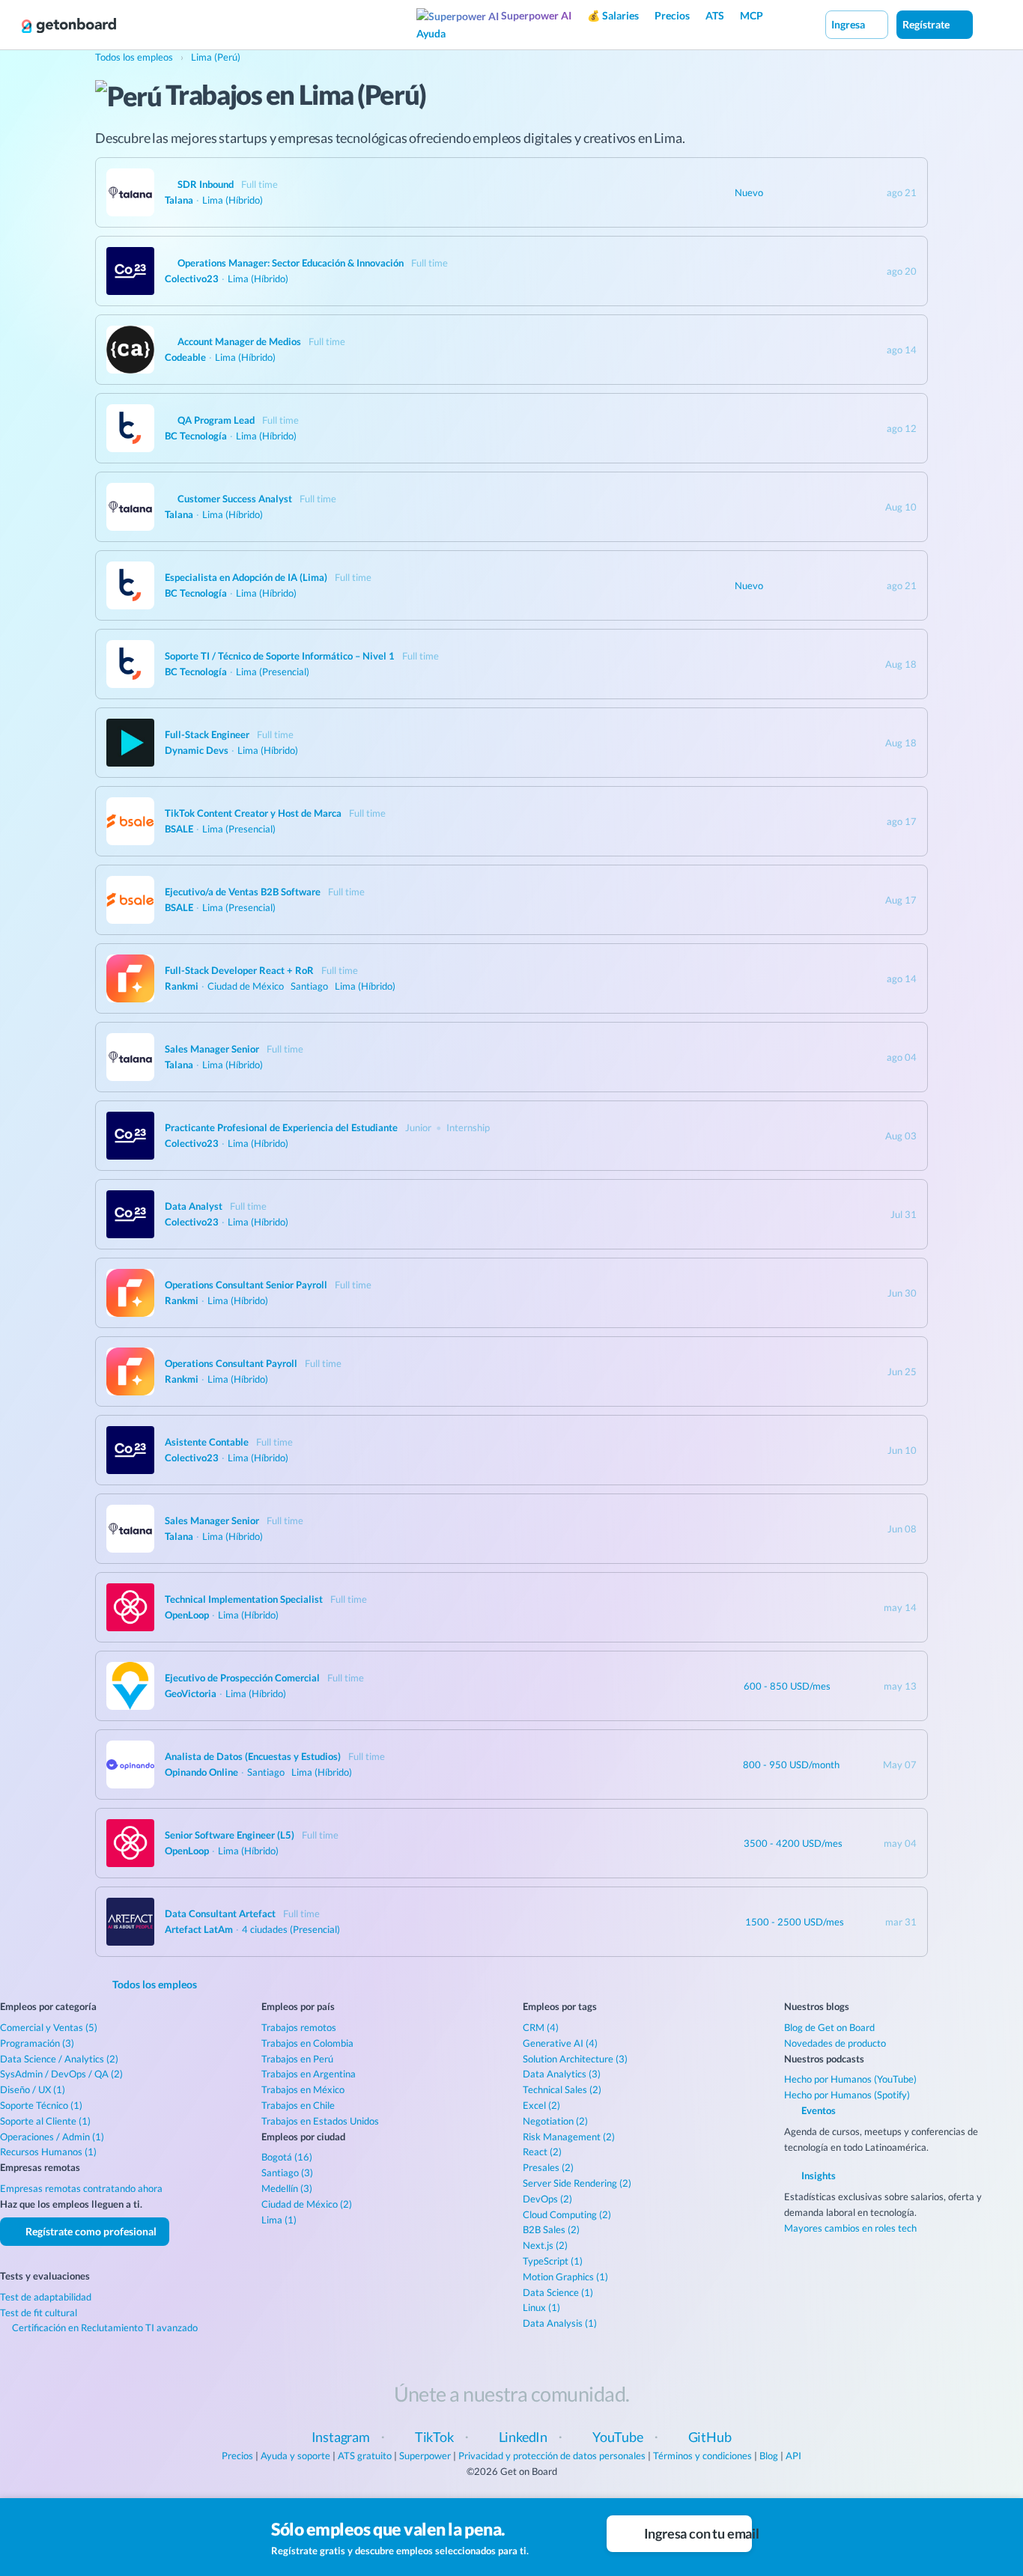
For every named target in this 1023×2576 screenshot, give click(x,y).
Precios (672, 15)
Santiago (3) (287, 2172)
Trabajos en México (303, 2089)
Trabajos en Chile (298, 2105)
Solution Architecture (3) (575, 2059)
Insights (817, 2175)
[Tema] (989, 24)
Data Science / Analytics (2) (59, 2059)
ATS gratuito (365, 2455)
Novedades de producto (835, 2043)
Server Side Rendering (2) (577, 2183)
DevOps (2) (547, 2199)
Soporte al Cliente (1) (45, 2121)
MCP (752, 15)
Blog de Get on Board (829, 2027)
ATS (715, 15)
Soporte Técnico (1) (41, 2105)
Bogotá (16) (287, 2157)
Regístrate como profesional (90, 2231)
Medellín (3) (287, 2188)
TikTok (434, 2437)
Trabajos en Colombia (307, 2043)
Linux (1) (541, 2307)
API (793, 2455)
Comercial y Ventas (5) (49, 2027)
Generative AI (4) (560, 2043)
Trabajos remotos (299, 2027)
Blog (769, 2455)
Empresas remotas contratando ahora (81, 2188)
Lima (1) (279, 2220)
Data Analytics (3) (562, 2074)
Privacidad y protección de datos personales (552, 2455)
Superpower (425, 2455)
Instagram (341, 2437)
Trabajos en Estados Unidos (320, 2121)
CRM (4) (541, 2027)
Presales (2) (548, 2167)
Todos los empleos (154, 1984)
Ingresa (849, 24)
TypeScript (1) (553, 2261)
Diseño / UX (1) (33, 2089)
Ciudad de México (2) (307, 2204)
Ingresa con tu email (697, 2533)
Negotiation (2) (555, 2121)
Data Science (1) (558, 2292)
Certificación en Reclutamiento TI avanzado (104, 2327)
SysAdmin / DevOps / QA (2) (61, 2074)
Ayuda (431, 33)
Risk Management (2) (569, 2137)
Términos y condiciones (702, 2455)
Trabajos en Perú (297, 2059)
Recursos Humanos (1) (48, 2152)
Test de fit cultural (39, 2312)
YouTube (618, 2437)
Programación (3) (37, 2043)
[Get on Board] (69, 25)
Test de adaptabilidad (46, 2297)
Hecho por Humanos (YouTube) (850, 2079)
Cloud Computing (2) (567, 2214)
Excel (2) (541, 2105)
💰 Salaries (613, 15)
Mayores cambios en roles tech (850, 2228)
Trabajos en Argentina (309, 2074)
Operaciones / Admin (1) (52, 2137)
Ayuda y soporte (295, 2455)
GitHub (710, 2437)
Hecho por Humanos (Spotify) (847, 2095)
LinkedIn (523, 2437)
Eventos (817, 2110)
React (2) (542, 2152)
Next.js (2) (545, 2245)
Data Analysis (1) (560, 2323)
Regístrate (927, 24)
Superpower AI (535, 15)
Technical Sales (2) (562, 2089)
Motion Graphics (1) (565, 2277)
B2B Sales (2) (551, 2229)
